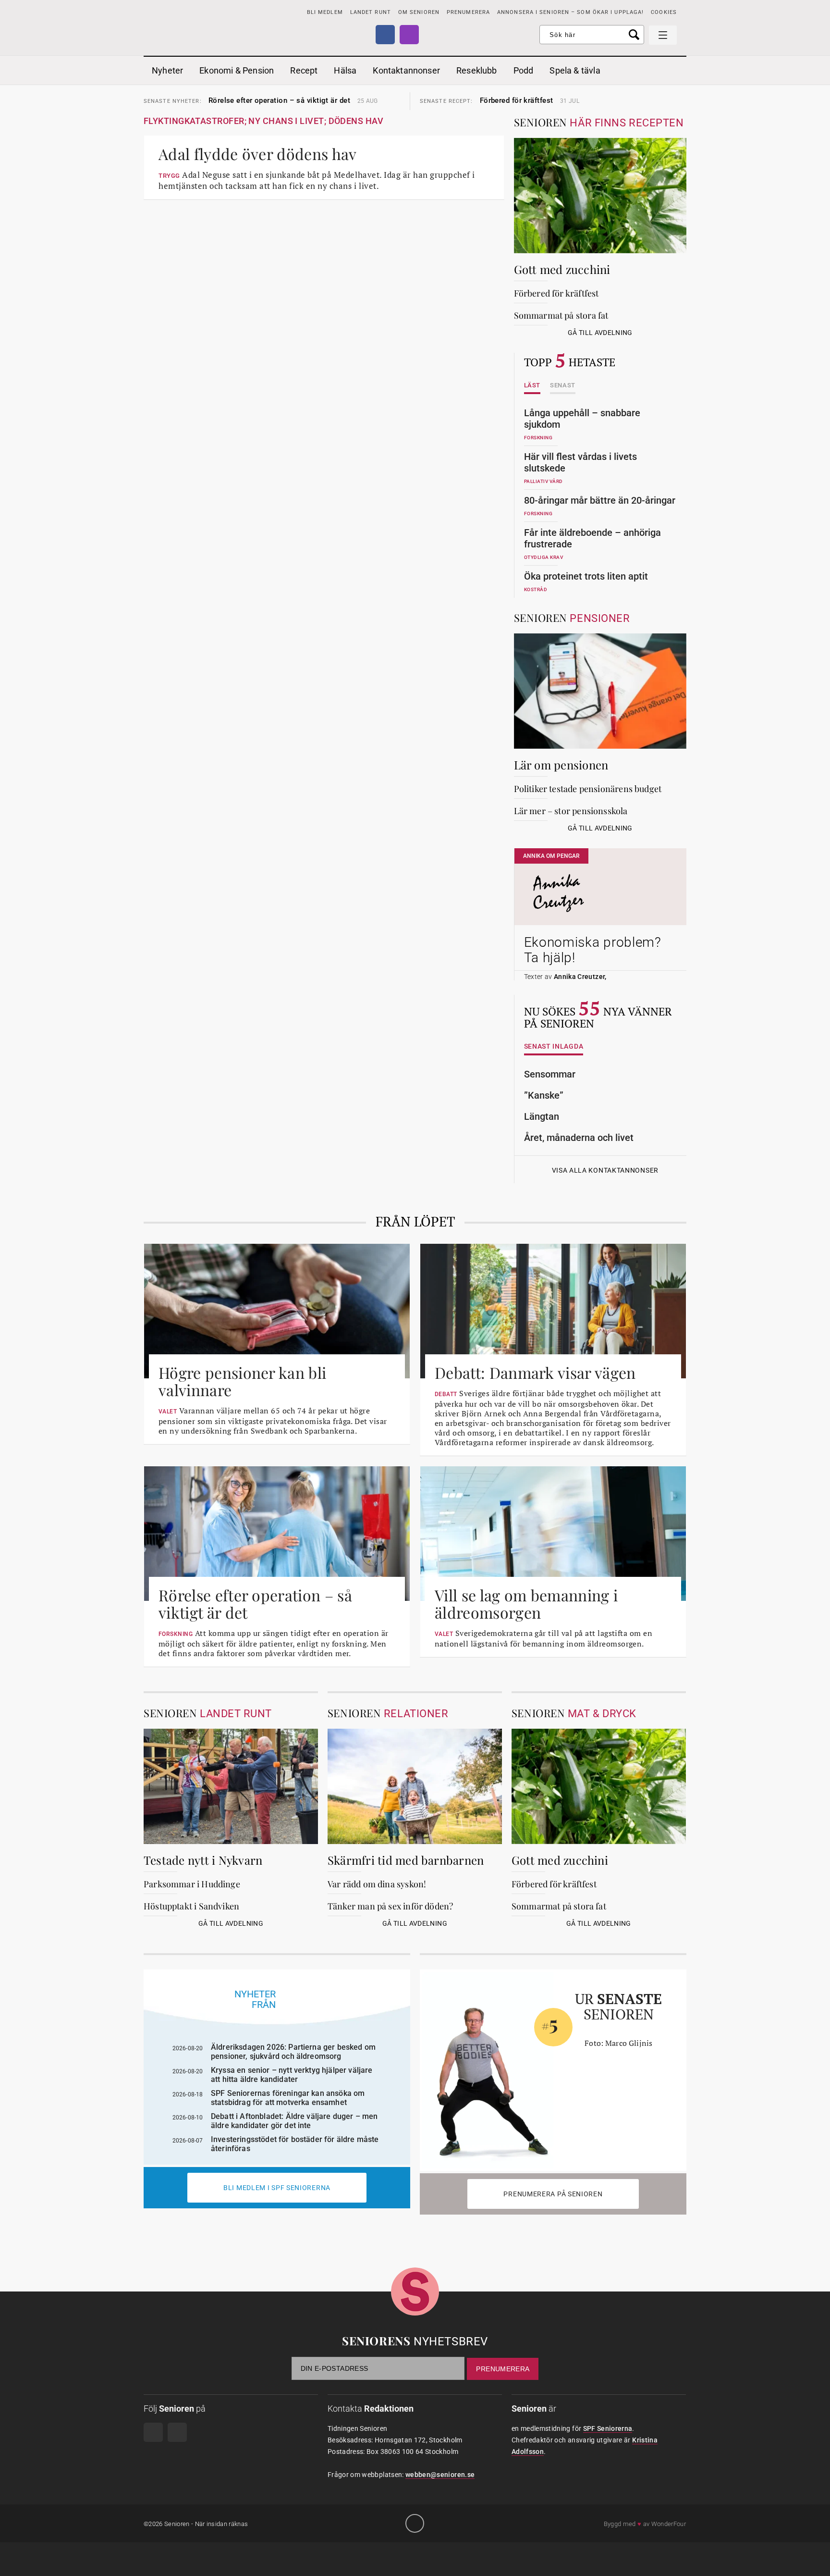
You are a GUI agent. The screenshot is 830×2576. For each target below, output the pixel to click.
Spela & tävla (575, 70)
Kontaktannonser (406, 70)
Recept (304, 70)
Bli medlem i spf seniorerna (277, 2188)
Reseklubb (477, 70)
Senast (563, 385)
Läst (532, 385)
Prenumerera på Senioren (553, 2194)
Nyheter (167, 70)
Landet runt (371, 12)
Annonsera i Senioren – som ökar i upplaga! (570, 12)
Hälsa (345, 70)
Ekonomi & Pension (237, 70)
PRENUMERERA (468, 12)
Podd (524, 70)
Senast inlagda (554, 1046)
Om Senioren (419, 12)
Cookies (664, 12)
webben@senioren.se (440, 2475)
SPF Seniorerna (608, 2428)
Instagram (409, 35)
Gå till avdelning (600, 333)
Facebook (385, 35)
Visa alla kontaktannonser (605, 1170)
